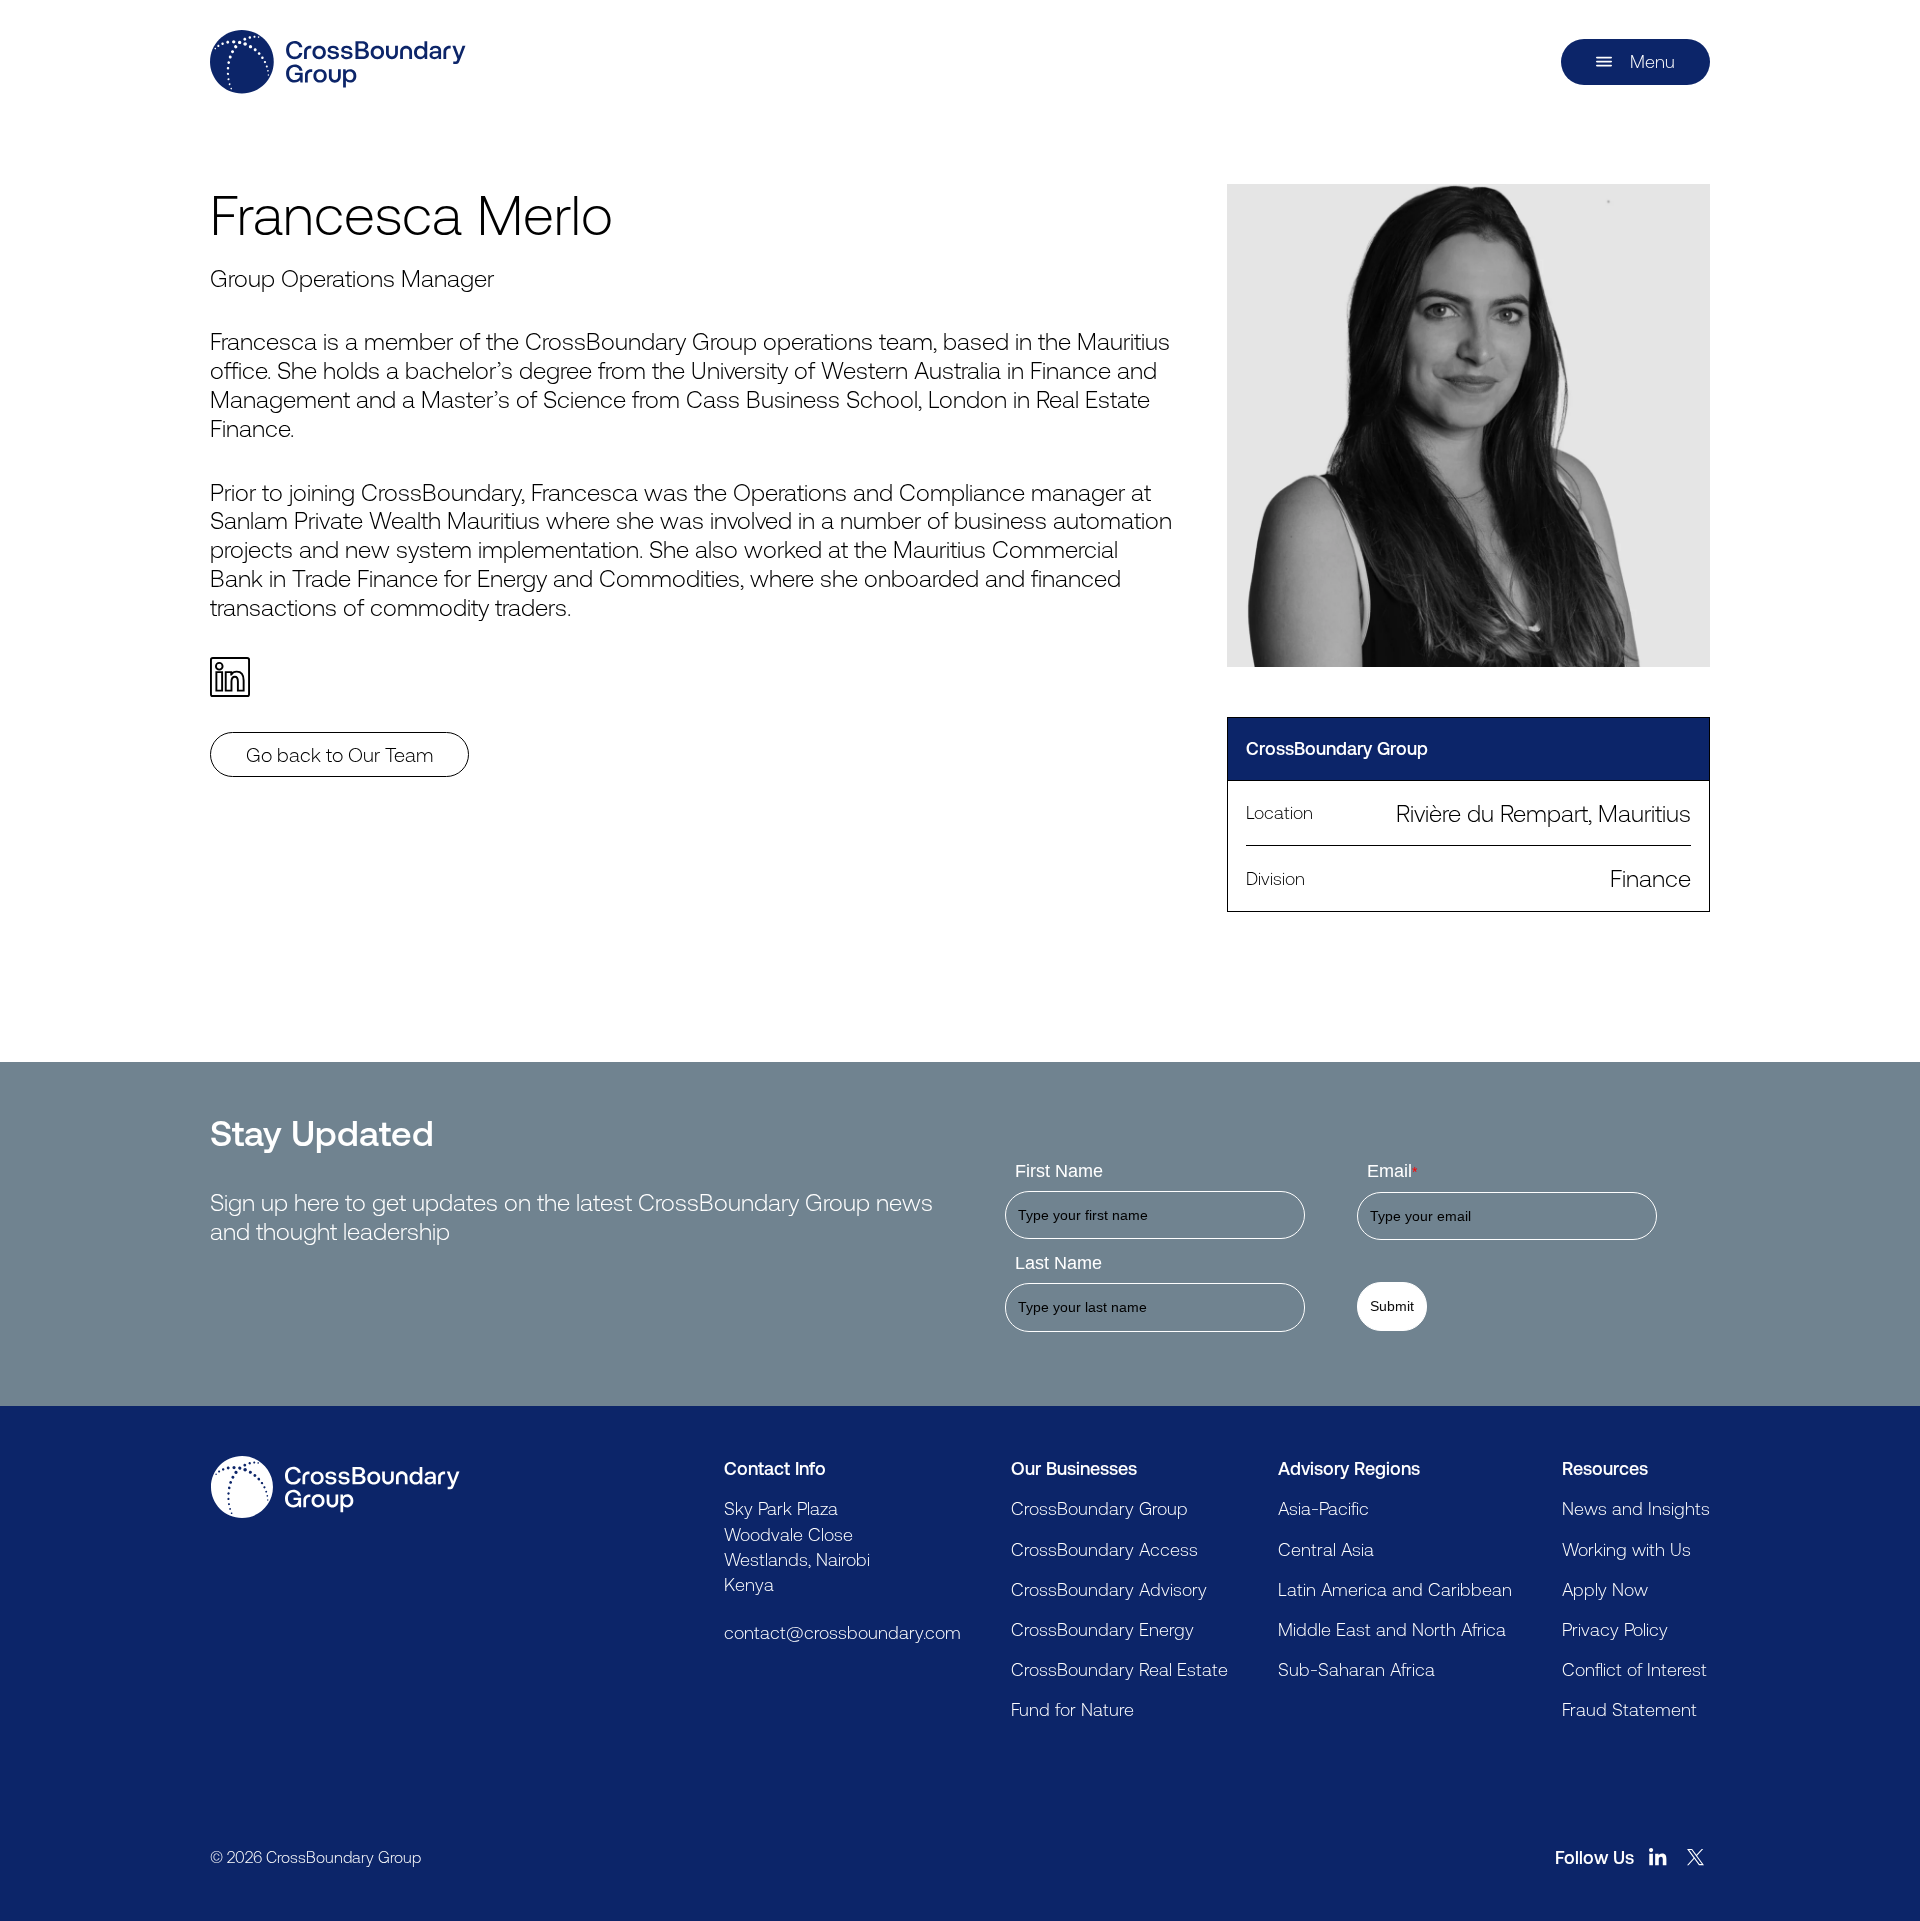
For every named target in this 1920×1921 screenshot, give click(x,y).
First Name (1059, 1171)
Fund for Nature (1072, 1709)
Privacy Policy (1615, 1629)
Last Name (1058, 1263)
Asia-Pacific (1323, 1508)
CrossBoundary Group (1099, 1508)
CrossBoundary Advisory (1109, 1589)
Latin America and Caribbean (1395, 1589)
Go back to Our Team (339, 754)
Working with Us (1626, 1549)
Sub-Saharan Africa (1356, 1669)
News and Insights (1636, 1508)
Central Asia (1326, 1549)
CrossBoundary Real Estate (1119, 1669)
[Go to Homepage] (335, 1487)
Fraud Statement (1629, 1709)
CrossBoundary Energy (1102, 1629)
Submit (1392, 1306)
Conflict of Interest (1634, 1669)
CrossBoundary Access (1104, 1549)
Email (1392, 1171)
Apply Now (1605, 1589)
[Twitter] (1696, 1857)
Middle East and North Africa (1392, 1629)
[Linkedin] (239, 677)
